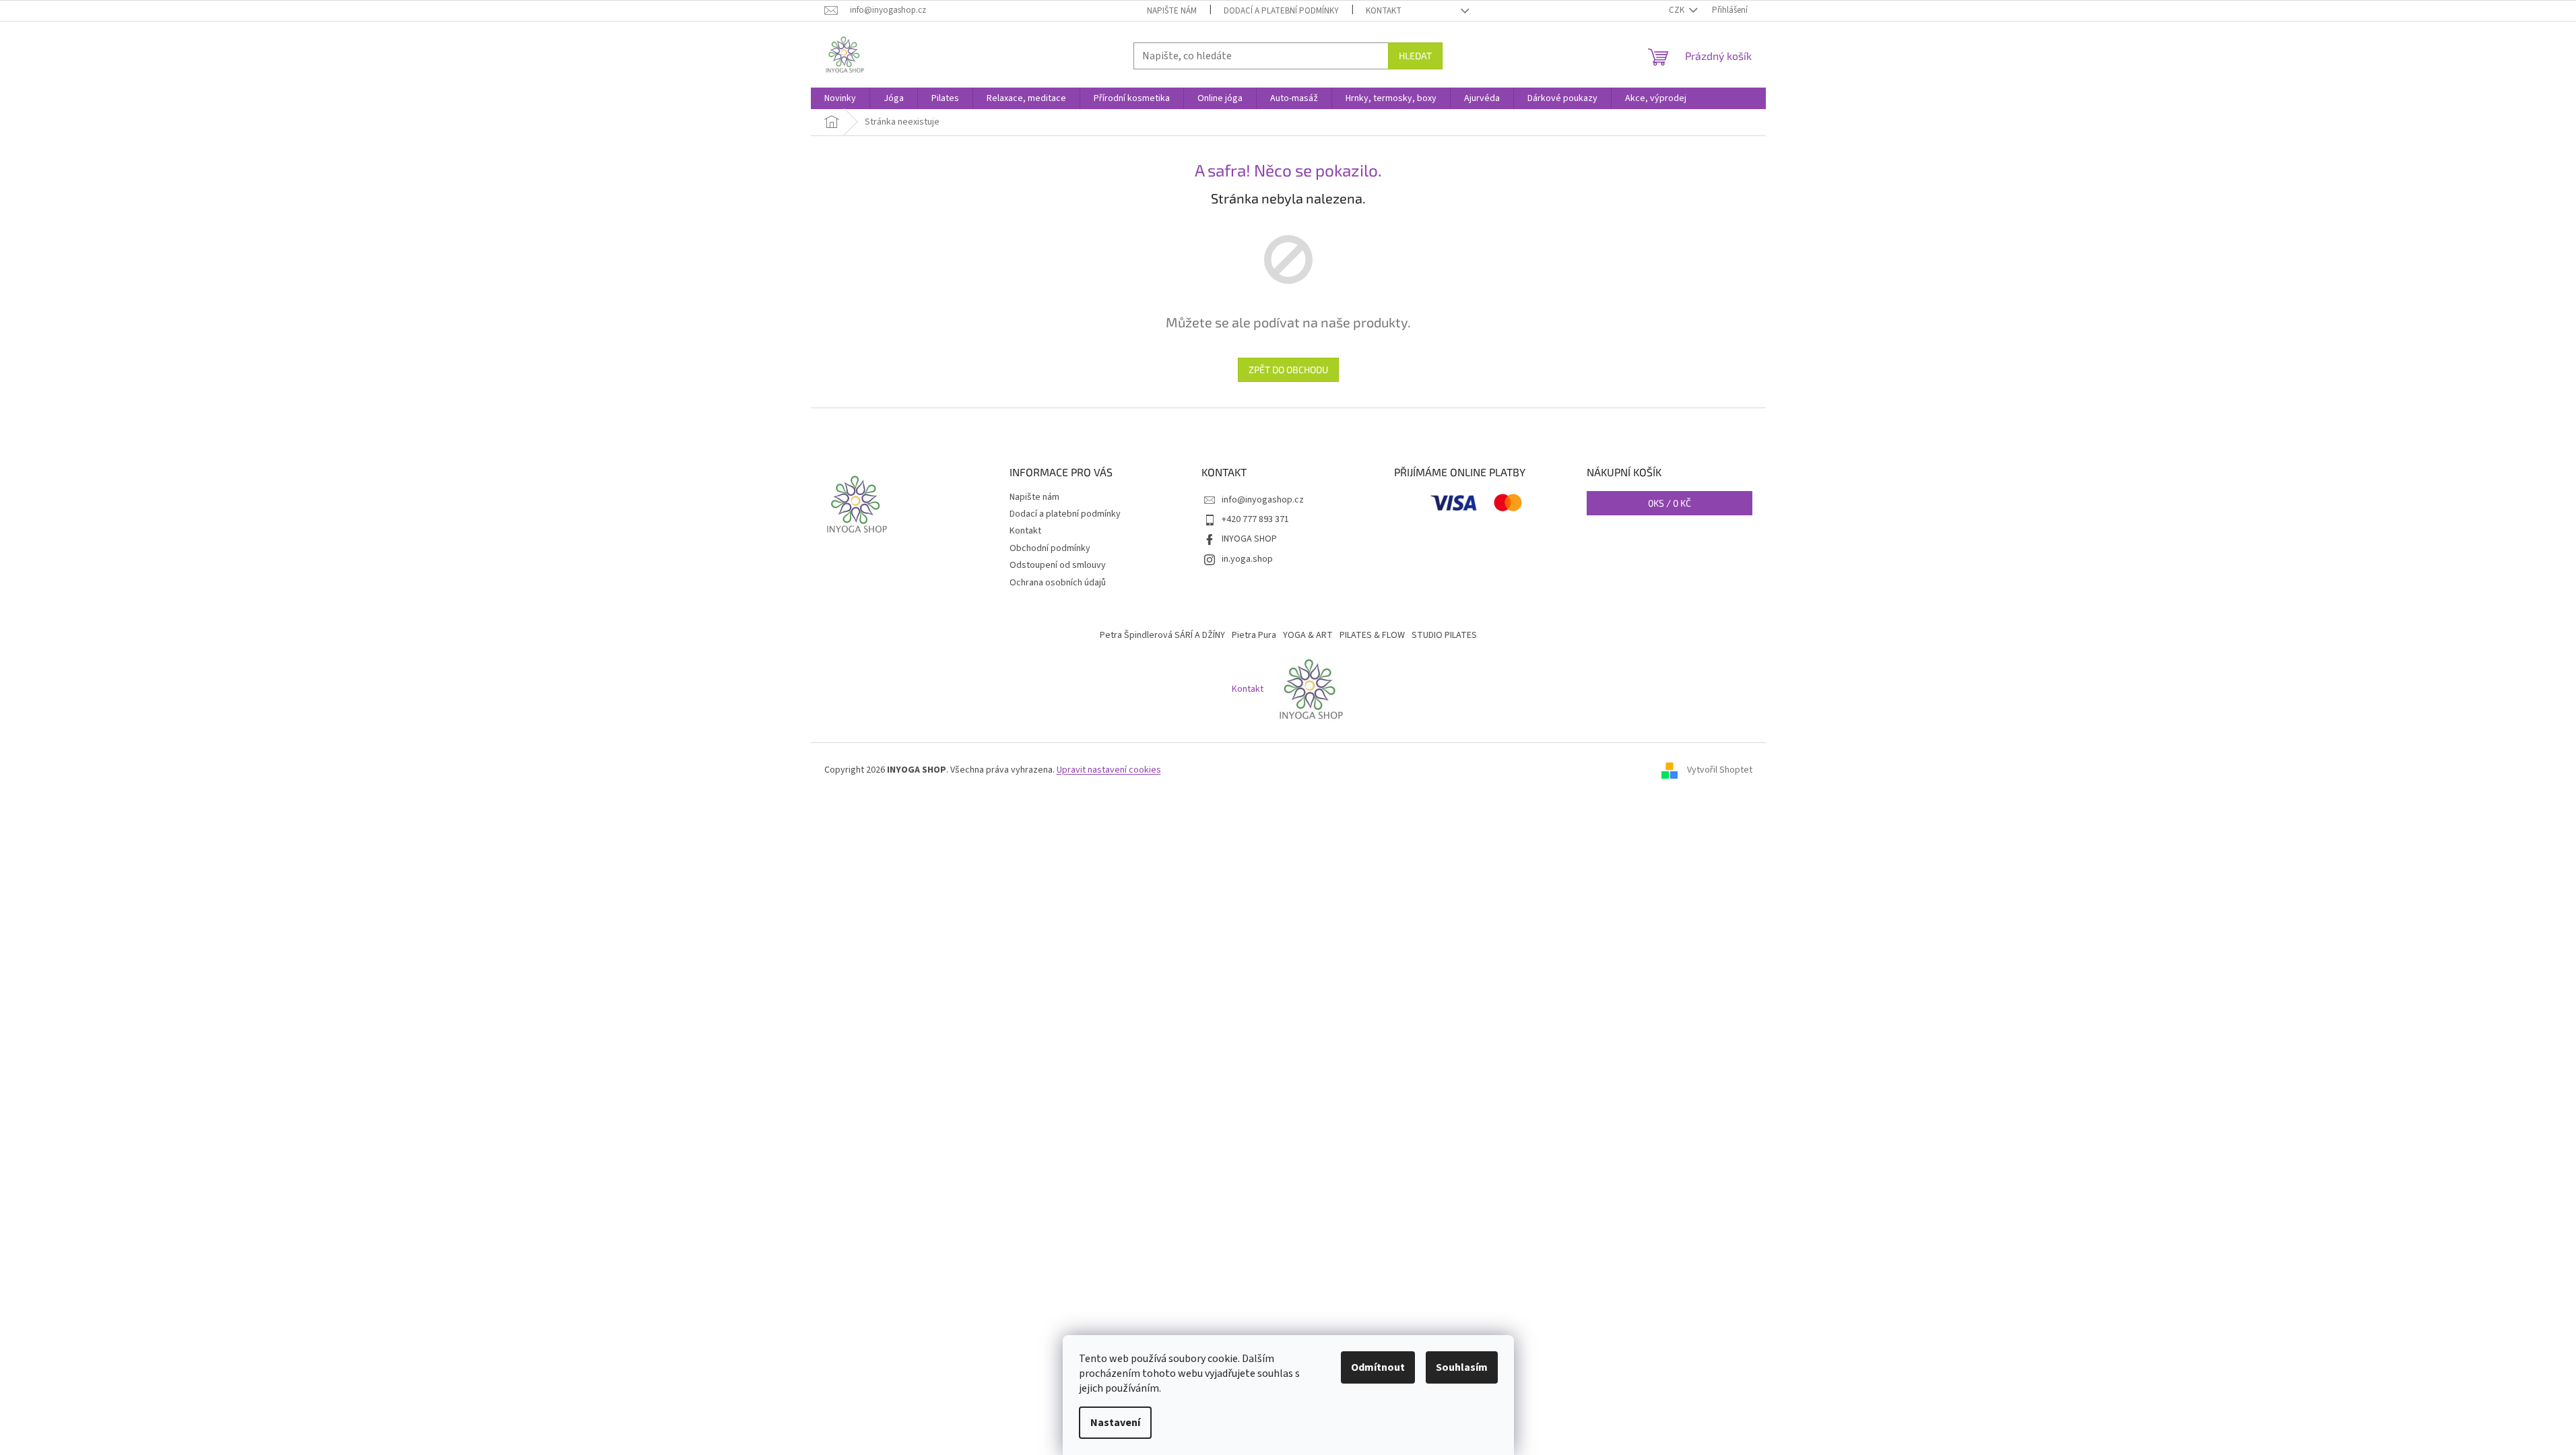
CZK (1678, 10)
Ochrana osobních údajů (1058, 583)
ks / (1670, 503)
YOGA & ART (1308, 635)
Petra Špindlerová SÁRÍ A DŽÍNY (1162, 635)
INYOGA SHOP (1249, 539)
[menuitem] (840, 98)
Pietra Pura (1254, 635)
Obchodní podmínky (1050, 548)
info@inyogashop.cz (1263, 500)
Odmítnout (1378, 1367)
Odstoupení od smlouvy (1058, 565)
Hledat (1415, 56)
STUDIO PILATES (1444, 635)
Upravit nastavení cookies (1109, 770)
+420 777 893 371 (1255, 519)
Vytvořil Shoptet (1720, 770)
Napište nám (1172, 11)
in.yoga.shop (1247, 559)
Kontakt (1384, 11)
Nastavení (1115, 1423)
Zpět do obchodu (1288, 369)
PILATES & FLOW (1372, 635)
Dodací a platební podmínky (1281, 11)
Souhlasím (1462, 1367)
